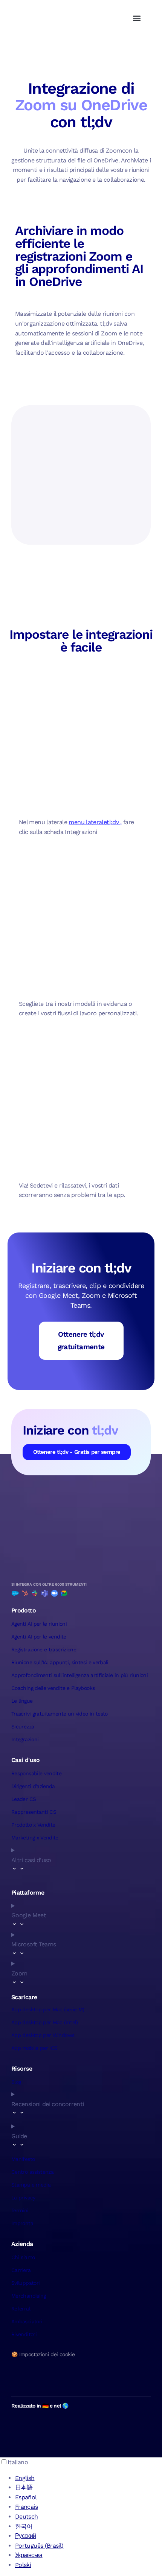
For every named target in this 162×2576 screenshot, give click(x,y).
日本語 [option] (24, 2487)
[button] (137, 18)
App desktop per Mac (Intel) (45, 2022)
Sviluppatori (25, 2283)
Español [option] (26, 2497)
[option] (89, 2478)
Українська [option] (29, 2555)
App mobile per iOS (34, 2048)
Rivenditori (24, 2334)
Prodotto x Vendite (33, 1825)
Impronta (22, 2223)
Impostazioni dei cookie (47, 2354)
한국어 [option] (24, 2526)
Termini (20, 2210)
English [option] (25, 2478)
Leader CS (24, 1799)
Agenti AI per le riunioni (39, 1624)
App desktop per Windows (43, 2035)
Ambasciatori (27, 2321)
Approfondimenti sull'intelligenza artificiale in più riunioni (79, 1675)
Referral (21, 2309)
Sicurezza (23, 1727)
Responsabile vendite (36, 1773)
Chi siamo (23, 2257)
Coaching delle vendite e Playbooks (53, 1688)
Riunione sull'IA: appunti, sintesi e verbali (60, 1662)
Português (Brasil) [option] (39, 2546)
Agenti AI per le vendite (39, 1637)
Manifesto (23, 2159)
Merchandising (29, 2296)
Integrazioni (25, 1739)
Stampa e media (31, 2185)
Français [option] (26, 2507)
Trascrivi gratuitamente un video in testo (60, 1714)
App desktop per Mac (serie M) (48, 2009)
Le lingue (22, 1701)
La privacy (23, 2198)
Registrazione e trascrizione (44, 1649)
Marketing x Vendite (35, 1838)
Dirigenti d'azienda (33, 1786)
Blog (16, 2082)
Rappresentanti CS (34, 1812)
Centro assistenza (32, 2172)
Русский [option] (26, 2536)
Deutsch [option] (27, 2517)
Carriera (21, 2270)
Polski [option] (23, 2565)
